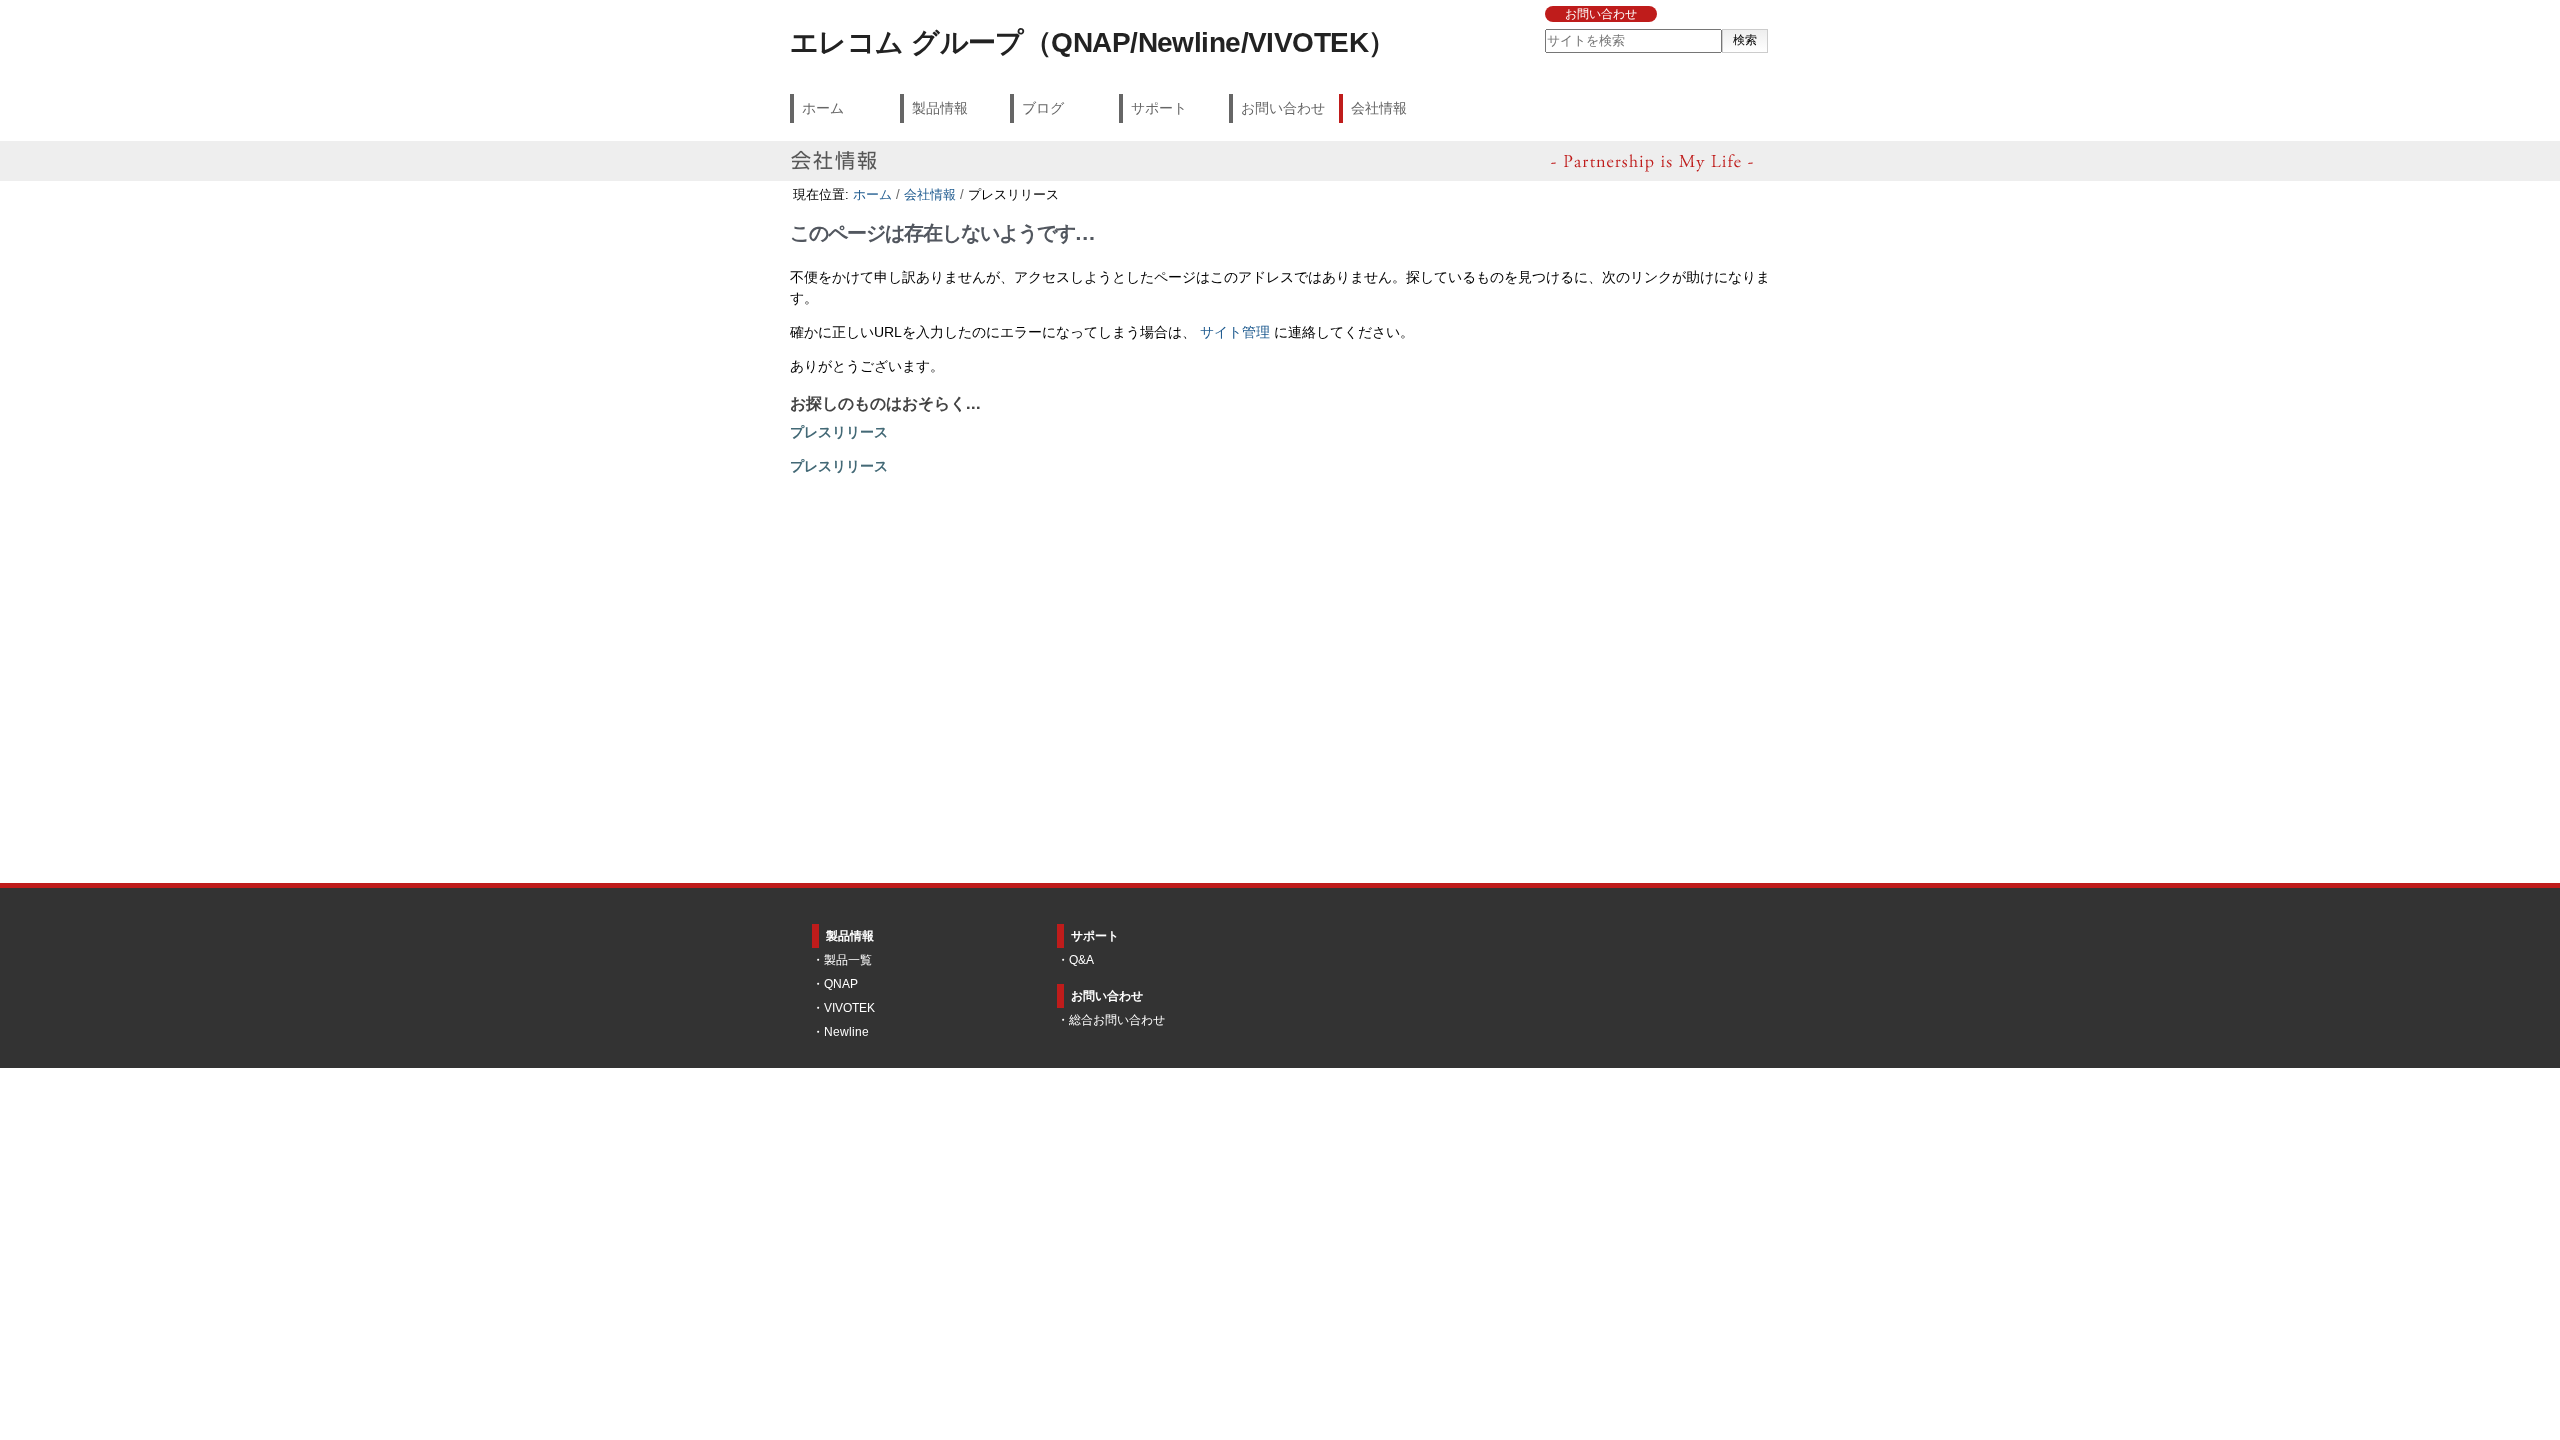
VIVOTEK (849, 1008)
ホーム (823, 108)
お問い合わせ (1601, 14)
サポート (1159, 108)
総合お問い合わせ (1117, 1020)
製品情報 (940, 108)
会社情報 (1379, 108)
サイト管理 (1235, 332)
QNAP (841, 984)
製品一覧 (848, 960)
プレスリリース (839, 432)
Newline (846, 1032)
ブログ (1043, 108)
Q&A (1081, 960)
